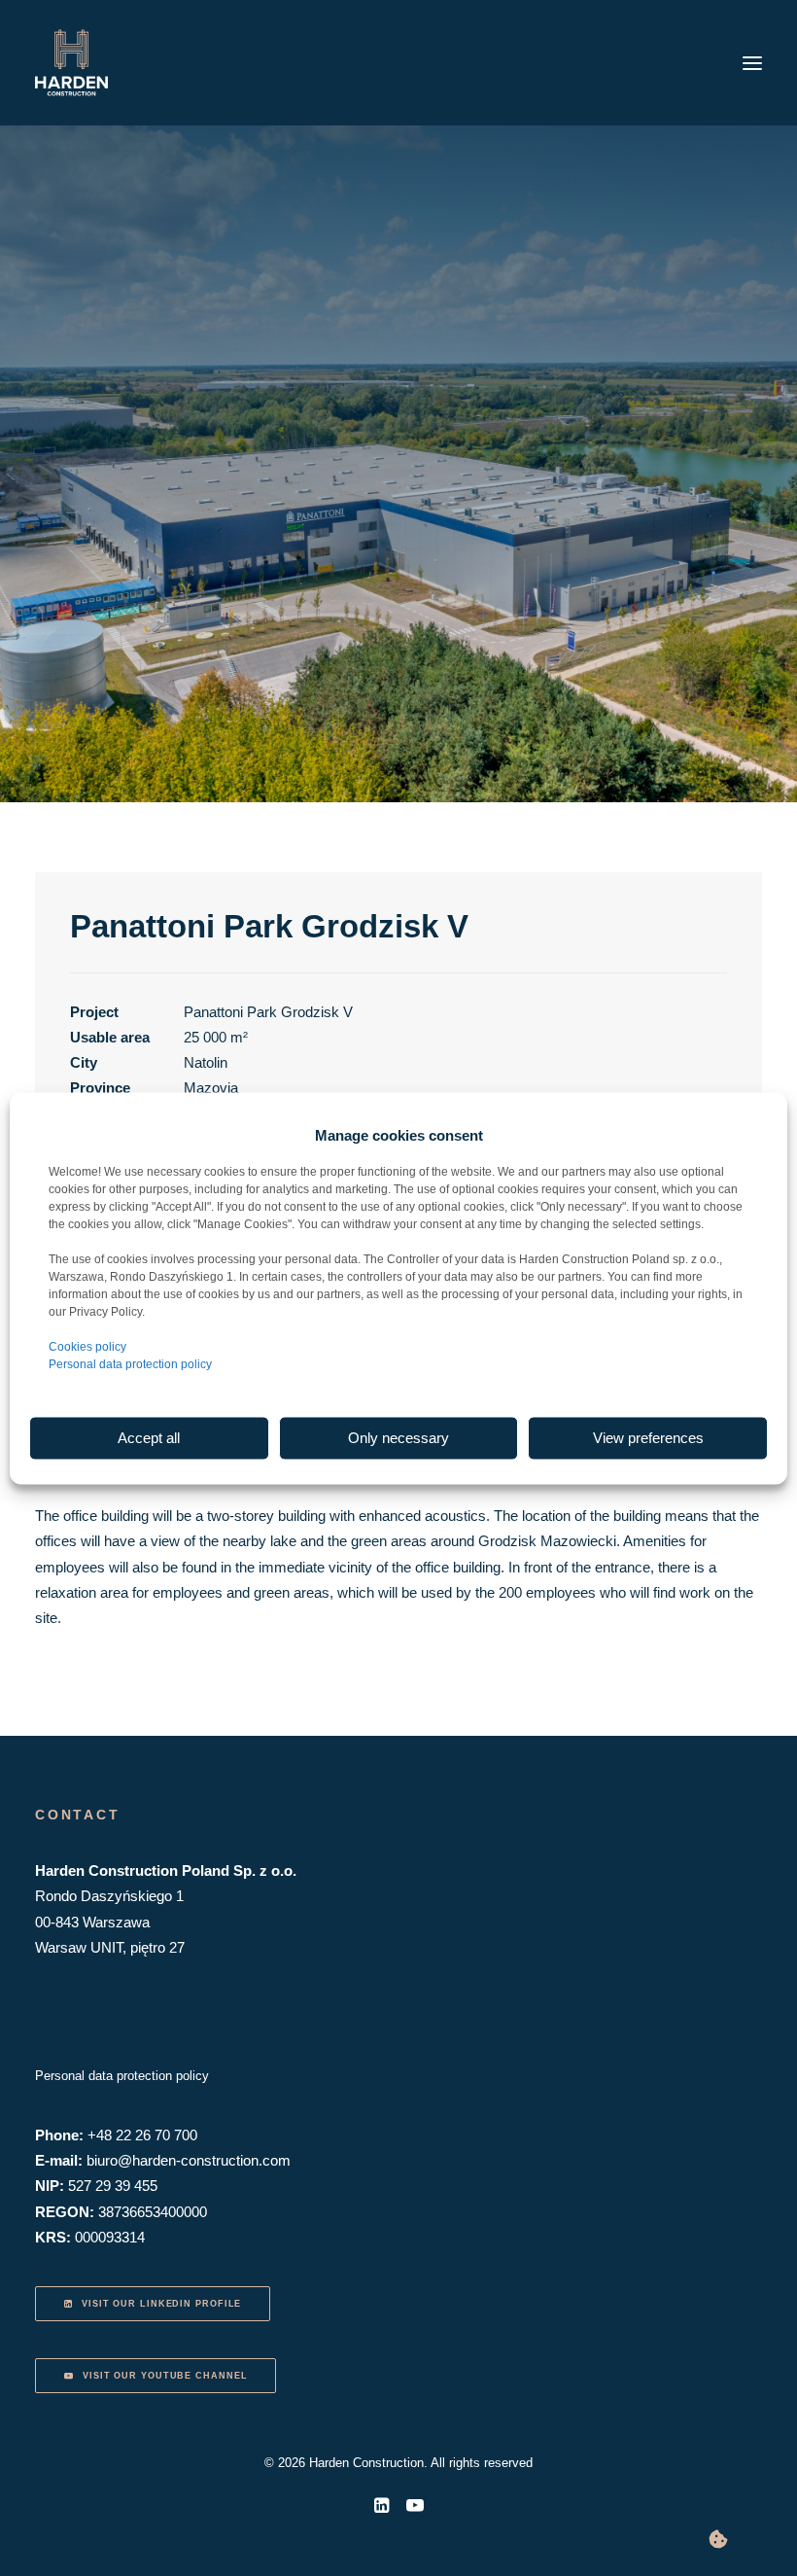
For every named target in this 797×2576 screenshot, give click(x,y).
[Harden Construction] (71, 63)
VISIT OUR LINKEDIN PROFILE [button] (161, 2304)
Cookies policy (87, 1346)
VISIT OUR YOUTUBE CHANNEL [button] (165, 2376)
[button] (752, 63)
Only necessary (398, 1438)
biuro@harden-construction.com (189, 2160)
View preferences (648, 1438)
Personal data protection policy (130, 1363)
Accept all (149, 1438)
